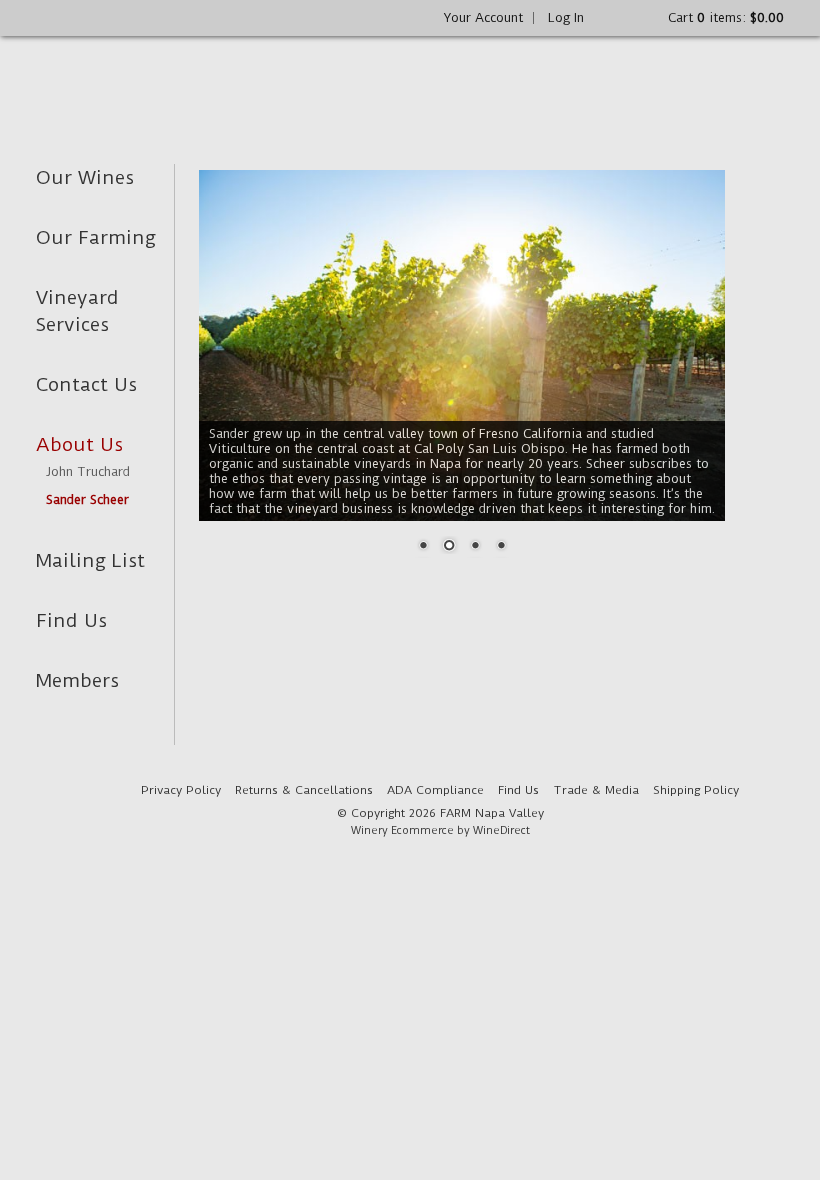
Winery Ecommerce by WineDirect (440, 830)
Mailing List (90, 560)
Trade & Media (596, 790)
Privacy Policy (181, 790)
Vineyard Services (77, 311)
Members (77, 680)
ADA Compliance (435, 790)
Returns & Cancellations (304, 790)
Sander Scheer (87, 499)
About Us (79, 444)
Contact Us (86, 384)
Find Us (71, 620)
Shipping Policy (696, 790)
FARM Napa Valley (182, 81)
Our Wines (85, 177)
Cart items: (726, 17)
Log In (566, 17)
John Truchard (88, 471)
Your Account (483, 17)
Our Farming (96, 237)
